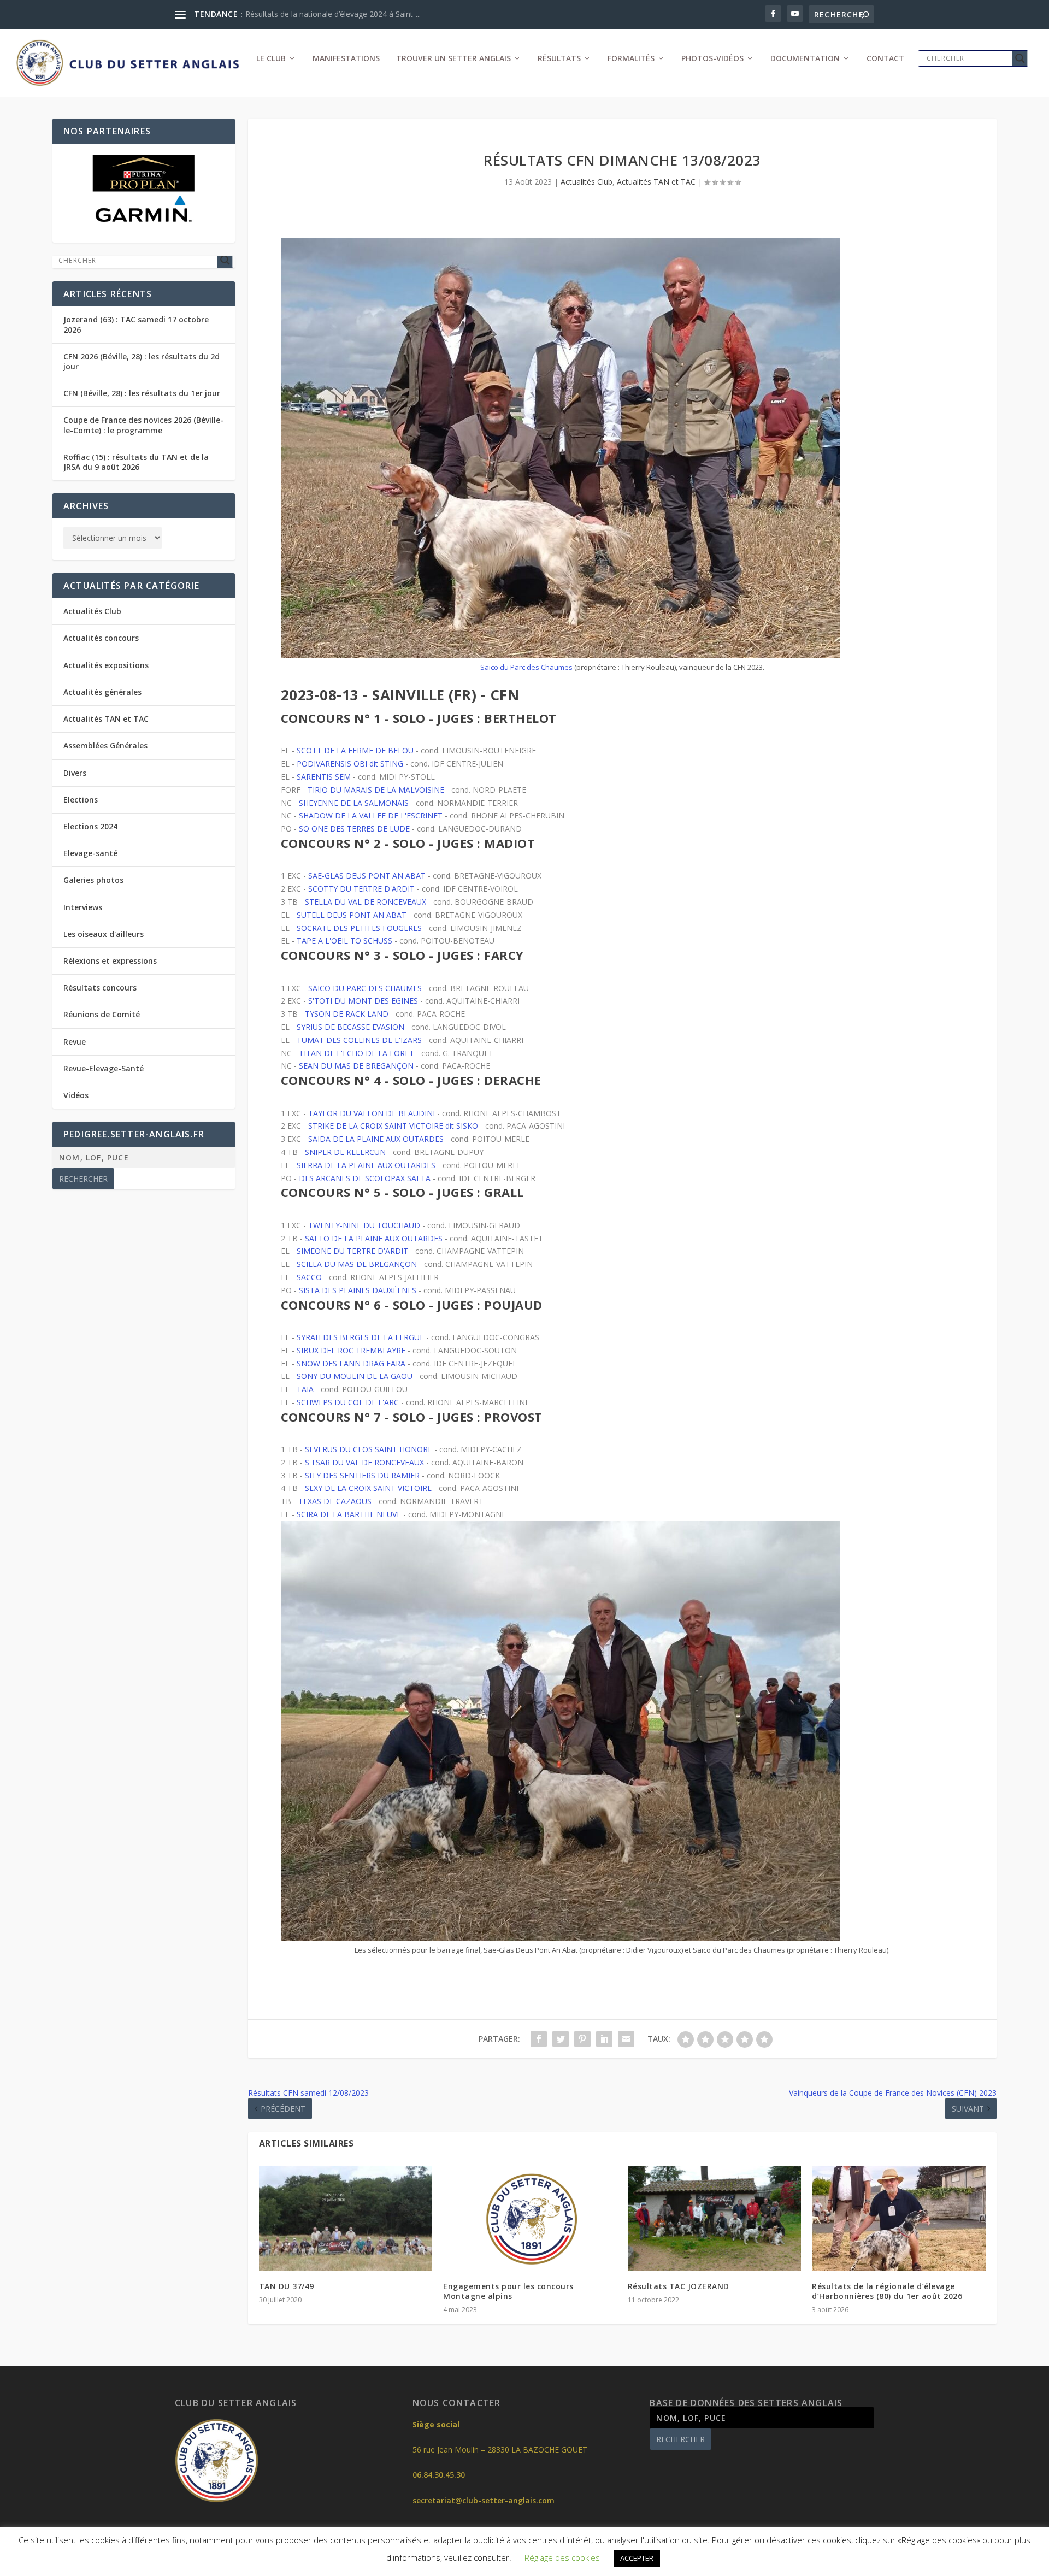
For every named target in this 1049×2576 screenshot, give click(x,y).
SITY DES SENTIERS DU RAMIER (362, 1475)
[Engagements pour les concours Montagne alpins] (530, 2218)
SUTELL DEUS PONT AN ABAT (352, 915)
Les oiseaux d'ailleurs (104, 934)
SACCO (309, 1277)
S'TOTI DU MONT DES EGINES (363, 1001)
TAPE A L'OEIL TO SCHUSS (344, 941)
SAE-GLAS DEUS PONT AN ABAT (367, 876)
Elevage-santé (90, 853)
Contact (885, 59)
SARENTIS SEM (324, 777)
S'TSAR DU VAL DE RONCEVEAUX (364, 1462)
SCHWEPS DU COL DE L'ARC (348, 1402)
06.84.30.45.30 (439, 2475)
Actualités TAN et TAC (656, 182)
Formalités (631, 59)
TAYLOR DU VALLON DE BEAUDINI (372, 1113)
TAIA (305, 1389)
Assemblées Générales (105, 745)
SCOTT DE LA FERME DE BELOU (355, 750)
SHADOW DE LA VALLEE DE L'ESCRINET (371, 815)
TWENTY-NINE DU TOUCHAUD (364, 1225)
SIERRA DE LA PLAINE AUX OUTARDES (366, 1165)
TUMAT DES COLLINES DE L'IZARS (359, 1040)
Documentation (805, 59)
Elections (81, 800)
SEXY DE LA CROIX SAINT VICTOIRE (368, 1488)
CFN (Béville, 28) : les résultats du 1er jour (142, 393)
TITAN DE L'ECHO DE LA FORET (356, 1053)
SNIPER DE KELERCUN (345, 1152)
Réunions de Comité (102, 1014)
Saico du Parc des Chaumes (526, 667)
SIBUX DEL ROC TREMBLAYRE (351, 1350)
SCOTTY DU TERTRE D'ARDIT (361, 889)
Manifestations (346, 59)
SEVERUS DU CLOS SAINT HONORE (369, 1449)
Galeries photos (93, 880)
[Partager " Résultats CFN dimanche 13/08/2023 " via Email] (626, 2039)
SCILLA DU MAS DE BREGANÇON (357, 1264)
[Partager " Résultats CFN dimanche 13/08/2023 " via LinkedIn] (604, 2039)
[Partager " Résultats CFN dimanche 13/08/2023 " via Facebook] (539, 2039)
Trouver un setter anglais (453, 59)
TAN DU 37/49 (287, 2286)
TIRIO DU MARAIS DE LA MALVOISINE (376, 790)
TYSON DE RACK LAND (347, 1014)
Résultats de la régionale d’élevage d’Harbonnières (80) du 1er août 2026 (887, 2291)
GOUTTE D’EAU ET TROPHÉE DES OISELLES (324, 14)
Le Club (271, 59)
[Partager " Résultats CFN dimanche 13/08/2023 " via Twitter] (561, 2039)
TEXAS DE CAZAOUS (335, 1501)
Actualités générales (102, 692)
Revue (75, 1042)
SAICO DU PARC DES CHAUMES (365, 988)
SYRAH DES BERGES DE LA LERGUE (360, 1337)
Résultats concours (100, 988)
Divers (75, 773)
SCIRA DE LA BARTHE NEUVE (349, 1514)
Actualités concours (101, 638)
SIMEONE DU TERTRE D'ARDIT (352, 1251)
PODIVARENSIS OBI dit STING (350, 764)
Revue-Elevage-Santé (104, 1068)
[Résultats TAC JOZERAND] (715, 2218)
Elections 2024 (90, 826)
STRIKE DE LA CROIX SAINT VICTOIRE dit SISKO (393, 1126)
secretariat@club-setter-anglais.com (484, 2500)
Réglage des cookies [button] (562, 2557)
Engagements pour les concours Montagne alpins (508, 2291)
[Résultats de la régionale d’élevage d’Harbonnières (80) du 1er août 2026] (899, 2218)
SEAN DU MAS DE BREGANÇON (356, 1066)
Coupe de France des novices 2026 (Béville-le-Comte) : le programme (143, 425)
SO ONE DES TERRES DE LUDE (354, 829)
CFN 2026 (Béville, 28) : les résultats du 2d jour (142, 361)
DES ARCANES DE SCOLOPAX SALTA (365, 1178)
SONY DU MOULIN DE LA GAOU (355, 1376)
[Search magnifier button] (1020, 58)
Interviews (83, 907)
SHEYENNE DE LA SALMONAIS (354, 803)
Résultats (559, 59)
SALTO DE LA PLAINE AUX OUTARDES (374, 1238)
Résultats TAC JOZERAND (679, 2286)
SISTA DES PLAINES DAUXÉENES (358, 1290)
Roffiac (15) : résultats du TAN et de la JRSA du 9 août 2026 (136, 462)
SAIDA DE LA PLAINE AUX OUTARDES (376, 1139)
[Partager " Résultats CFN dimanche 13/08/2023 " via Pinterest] (582, 2039)
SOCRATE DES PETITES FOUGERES (359, 928)
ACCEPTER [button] (637, 2558)
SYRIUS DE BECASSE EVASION (350, 1027)
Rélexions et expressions (110, 961)
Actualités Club (587, 182)
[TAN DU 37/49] (346, 2218)
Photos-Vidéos (712, 59)
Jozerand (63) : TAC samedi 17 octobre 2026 (136, 324)
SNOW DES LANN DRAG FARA (351, 1363)
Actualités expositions (106, 665)
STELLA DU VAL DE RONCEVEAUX (366, 902)
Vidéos (76, 1095)
